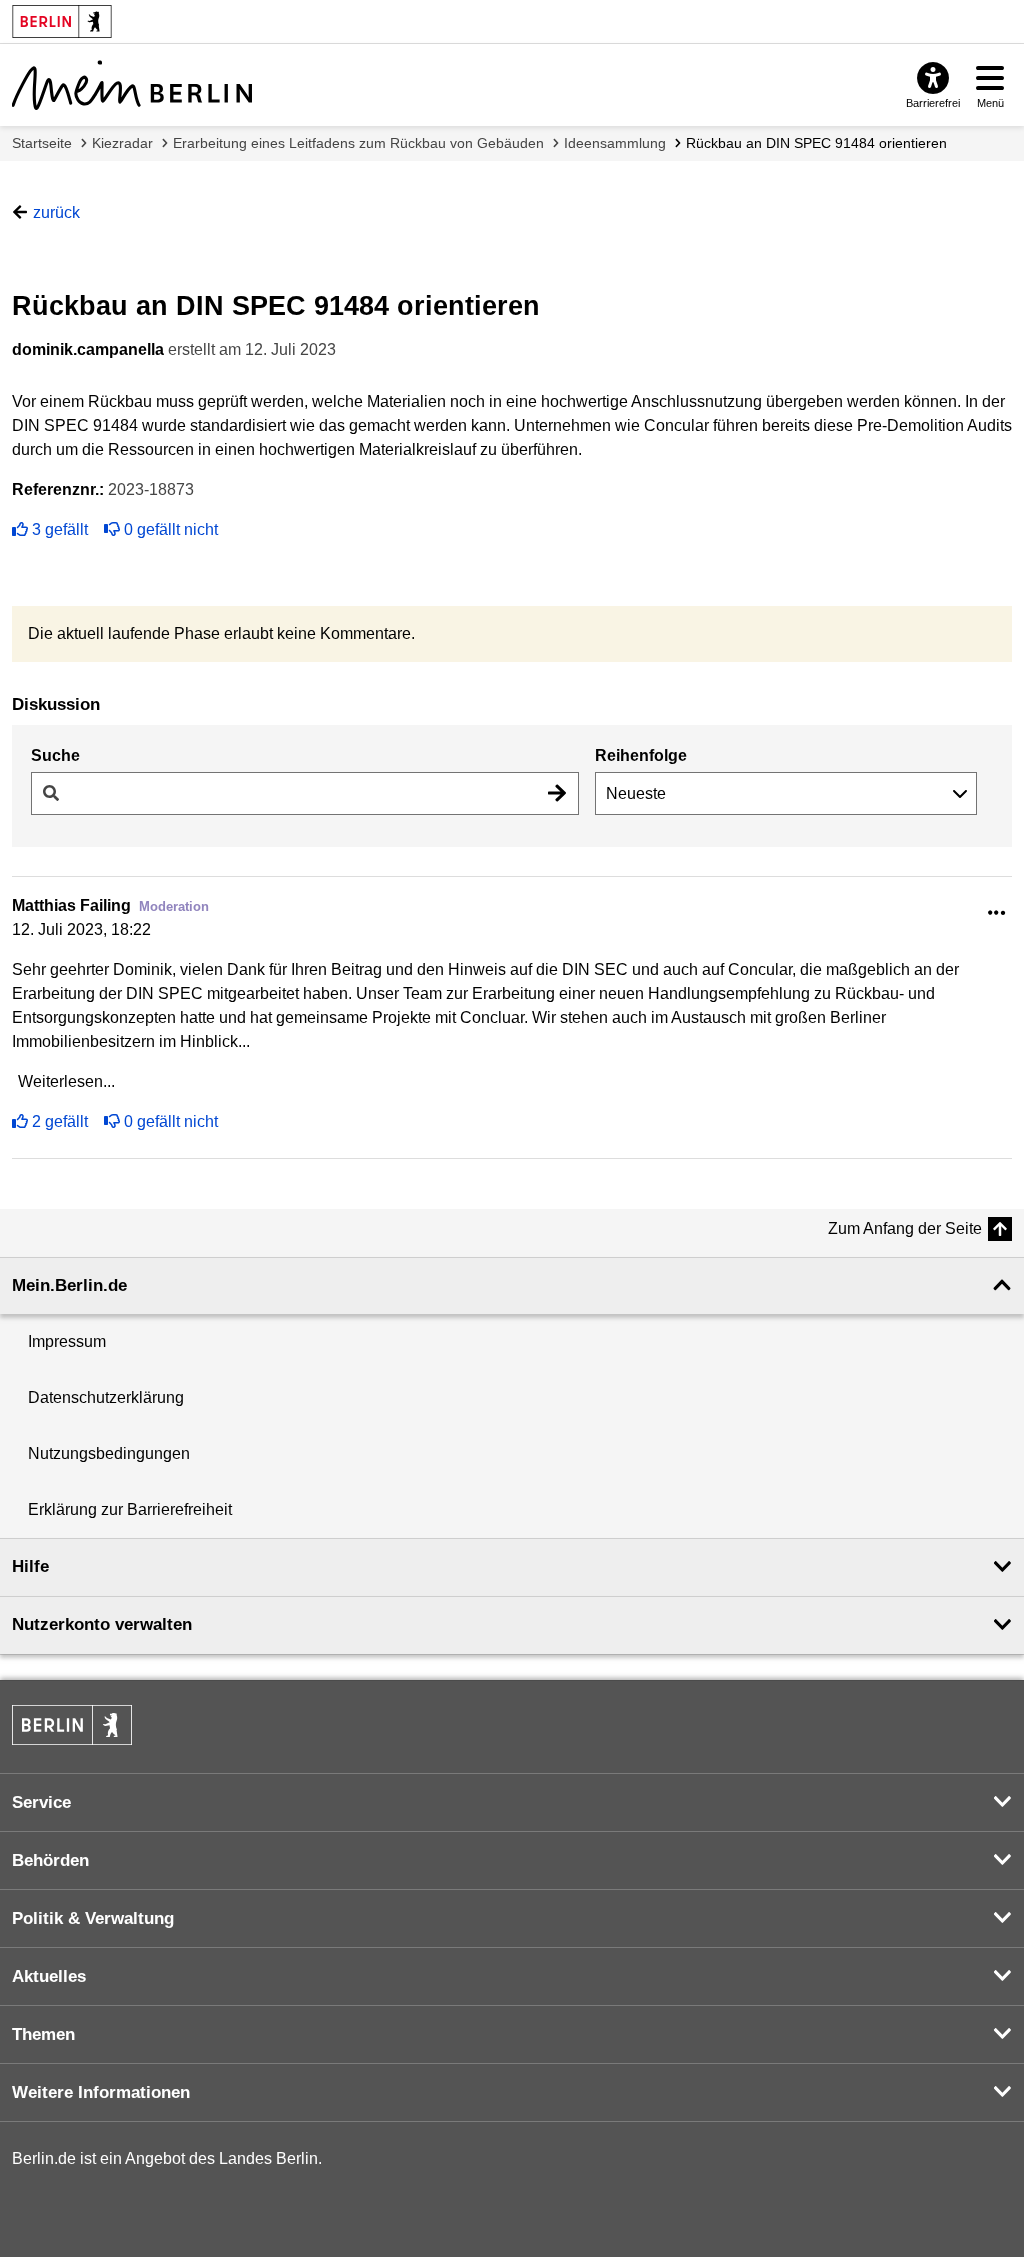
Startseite (42, 143)
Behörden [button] (50, 1860)
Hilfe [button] (30, 1566)
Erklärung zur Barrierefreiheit (130, 1509)
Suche (55, 755)
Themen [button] (43, 2034)
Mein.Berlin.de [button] (69, 1285)
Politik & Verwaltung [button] (93, 1918)
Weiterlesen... (66, 1081)
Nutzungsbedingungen (109, 1453)
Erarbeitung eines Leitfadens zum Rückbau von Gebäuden (358, 143)
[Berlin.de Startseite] (72, 1725)
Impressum (67, 1341)
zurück (56, 212)
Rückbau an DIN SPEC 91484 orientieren (816, 143)
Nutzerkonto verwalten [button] (102, 1624)
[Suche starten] (557, 793)
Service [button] (41, 1802)
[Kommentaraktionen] (997, 913)
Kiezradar (122, 143)
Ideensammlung (615, 143)
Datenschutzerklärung (106, 1397)
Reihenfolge (641, 755)
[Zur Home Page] (132, 85)
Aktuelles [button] (49, 1976)
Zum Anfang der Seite (905, 1228)
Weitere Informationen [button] (101, 2092)
